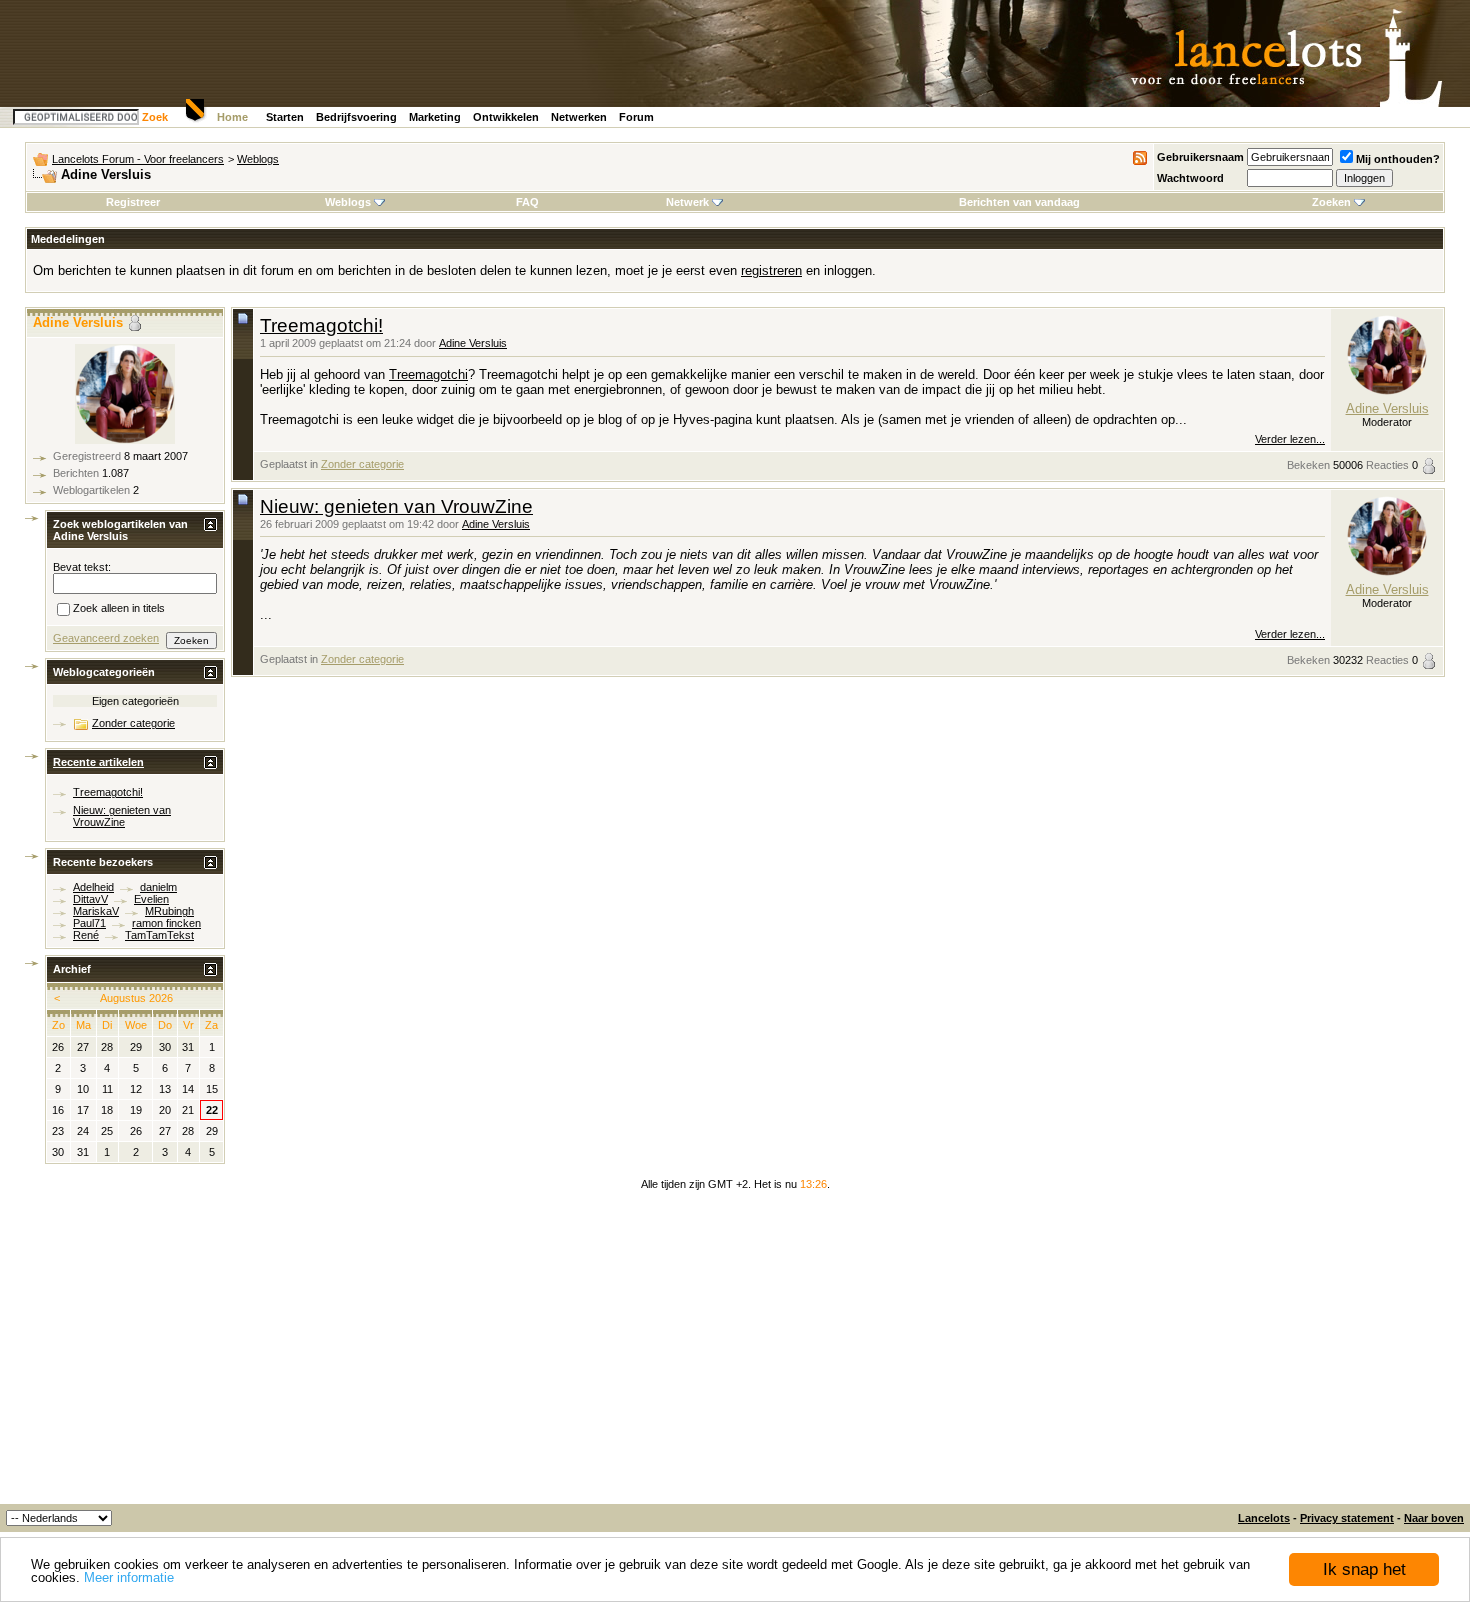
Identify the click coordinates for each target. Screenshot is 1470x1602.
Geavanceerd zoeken (106, 638)
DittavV (90, 899)
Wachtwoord (1190, 178)
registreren (771, 270)
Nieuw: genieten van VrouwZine (396, 506)
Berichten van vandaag (1019, 202)
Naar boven (1434, 1518)
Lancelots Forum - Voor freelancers (138, 159)
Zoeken (1331, 202)
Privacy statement (1347, 1518)
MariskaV (96, 911)
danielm (158, 887)
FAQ (527, 202)
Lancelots (1264, 1518)
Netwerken (579, 117)
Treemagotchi (428, 374)
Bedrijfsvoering (356, 117)
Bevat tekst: (82, 567)
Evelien (151, 899)
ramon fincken (166, 923)
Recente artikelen (98, 762)
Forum (636, 117)
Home (232, 117)
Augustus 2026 (136, 998)
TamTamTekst (159, 935)
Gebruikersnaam (1200, 157)
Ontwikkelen (506, 117)
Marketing (435, 117)
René (86, 935)
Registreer (133, 202)
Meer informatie (129, 1577)
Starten (285, 117)
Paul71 (89, 923)
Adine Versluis (473, 343)
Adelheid (93, 887)
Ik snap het (1364, 1569)
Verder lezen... (1290, 439)
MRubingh (169, 911)
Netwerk (687, 202)
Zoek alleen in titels (119, 609)
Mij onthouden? (1398, 159)
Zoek (155, 117)
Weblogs (258, 159)
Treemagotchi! (321, 325)
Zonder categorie (362, 464)
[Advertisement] (735, 1354)
